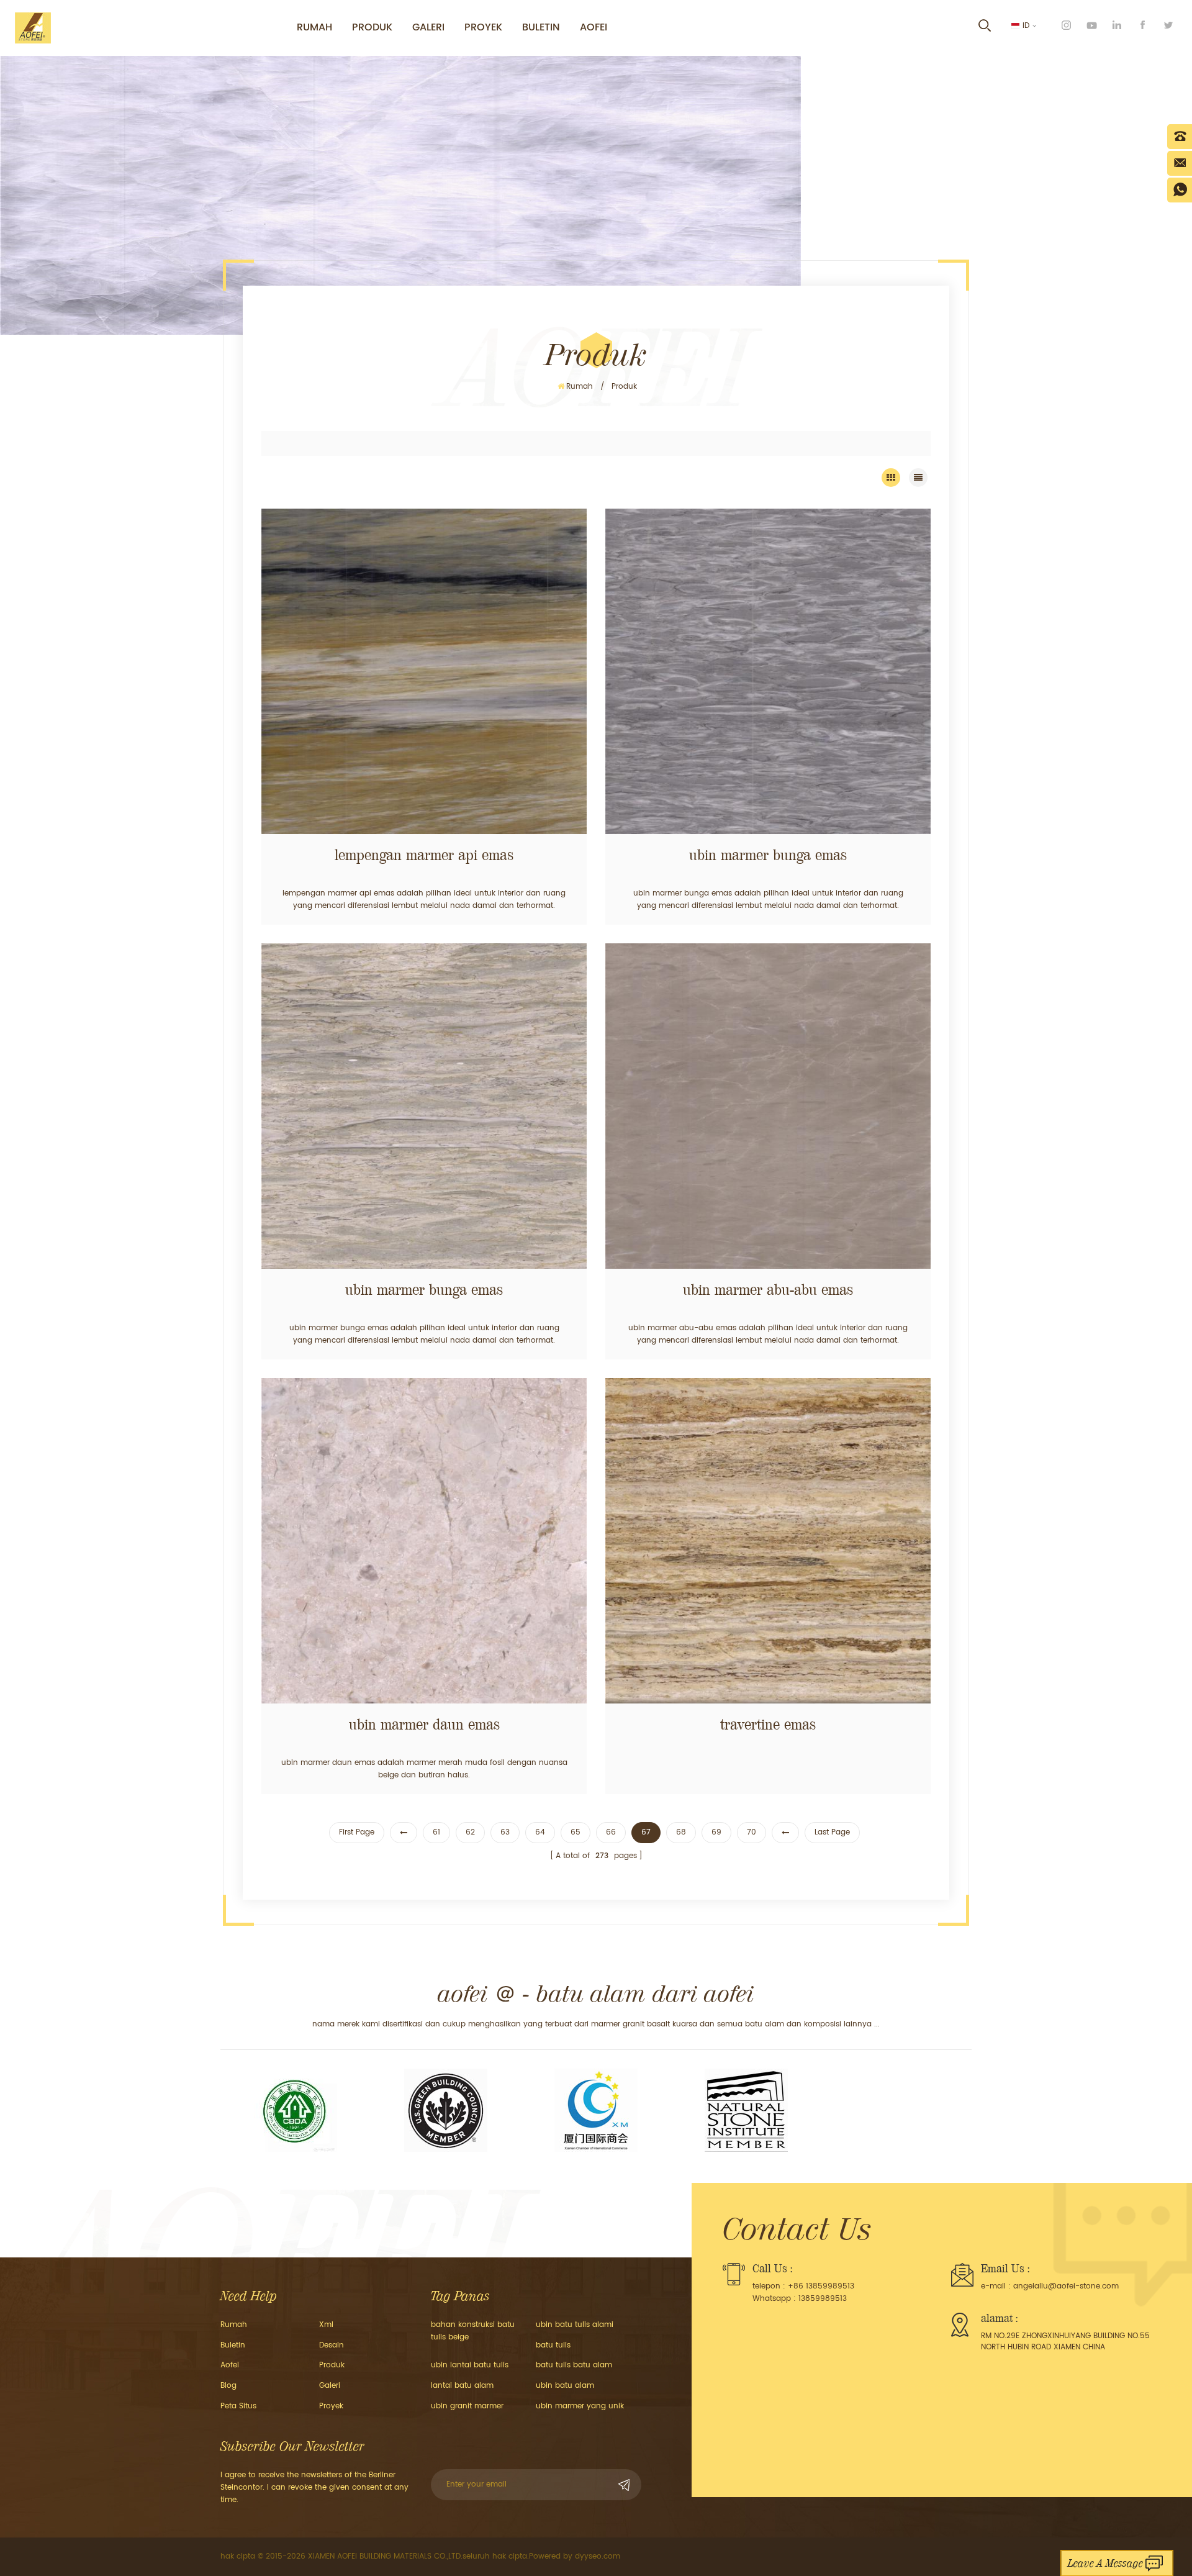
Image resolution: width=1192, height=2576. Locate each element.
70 (752, 1832)
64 (540, 1832)
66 (611, 1832)
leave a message (1105, 2563)
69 (716, 1832)
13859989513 (823, 2299)
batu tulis (553, 2345)
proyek (483, 27)
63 (505, 1832)
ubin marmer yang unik (580, 2406)
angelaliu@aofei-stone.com (1066, 2286)
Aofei (594, 27)
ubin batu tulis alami (575, 2325)
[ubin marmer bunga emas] (768, 671)
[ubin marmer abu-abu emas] (768, 1106)
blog (228, 2386)
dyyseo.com (598, 2556)
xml (326, 2325)
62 (470, 1832)
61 (436, 1832)
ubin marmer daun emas (424, 1725)
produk (372, 27)
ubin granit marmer (467, 2406)
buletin (541, 27)
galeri (428, 27)
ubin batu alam (565, 2386)
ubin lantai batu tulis (470, 2365)
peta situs (238, 2406)
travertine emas (768, 1725)
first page (357, 1832)
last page (832, 1832)
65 (576, 1832)
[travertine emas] (768, 1541)
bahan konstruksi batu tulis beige (473, 2331)
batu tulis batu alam (574, 2365)
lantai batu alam (462, 2386)
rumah (314, 27)
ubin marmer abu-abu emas (768, 1290)
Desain (332, 2345)
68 (681, 1832)
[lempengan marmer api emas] (424, 671)
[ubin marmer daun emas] (424, 1541)
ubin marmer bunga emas (768, 855)
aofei (230, 2365)
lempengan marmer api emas (424, 855)
